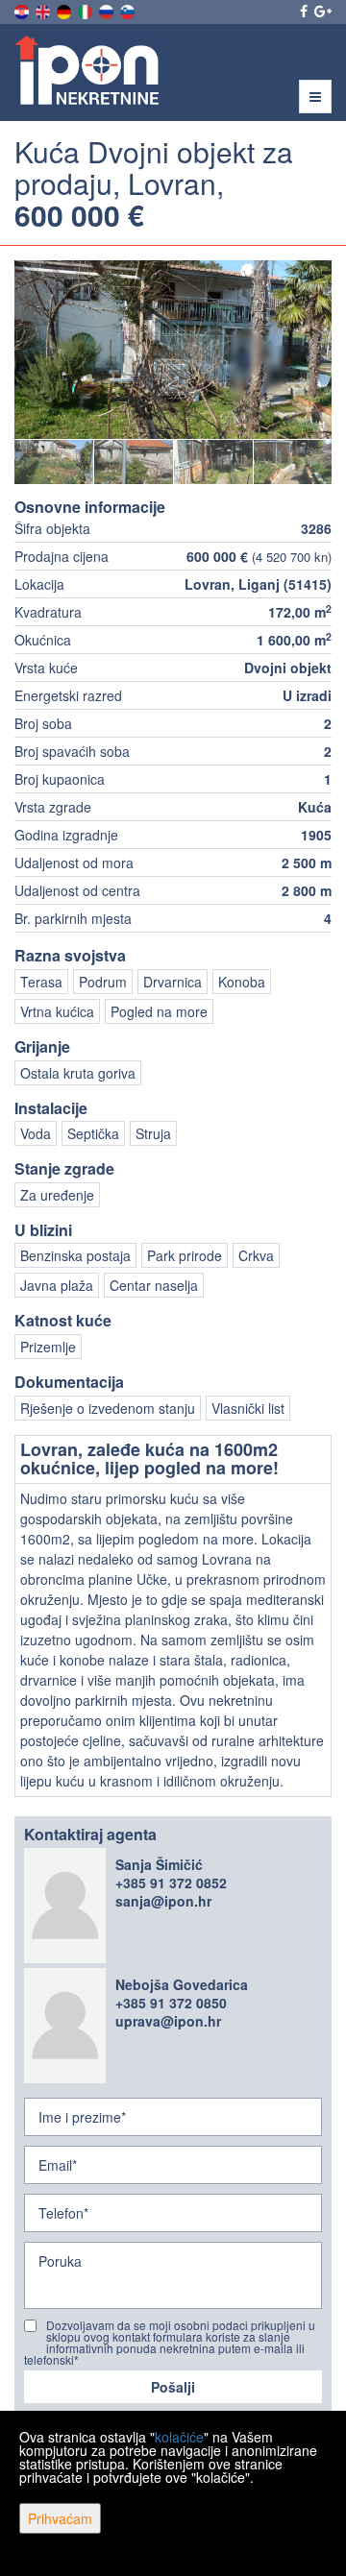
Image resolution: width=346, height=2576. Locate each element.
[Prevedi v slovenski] (129, 10)
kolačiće (179, 2437)
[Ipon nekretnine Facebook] (302, 11)
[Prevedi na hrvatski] (23, 10)
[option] (54, 462)
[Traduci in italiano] (86, 10)
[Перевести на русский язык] (108, 10)
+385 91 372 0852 (171, 1883)
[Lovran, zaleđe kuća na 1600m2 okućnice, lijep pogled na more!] (173, 350)
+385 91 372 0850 (171, 2003)
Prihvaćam (60, 2518)
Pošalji (173, 2387)
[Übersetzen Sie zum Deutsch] (65, 10)
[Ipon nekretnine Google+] (321, 11)
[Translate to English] (44, 10)
